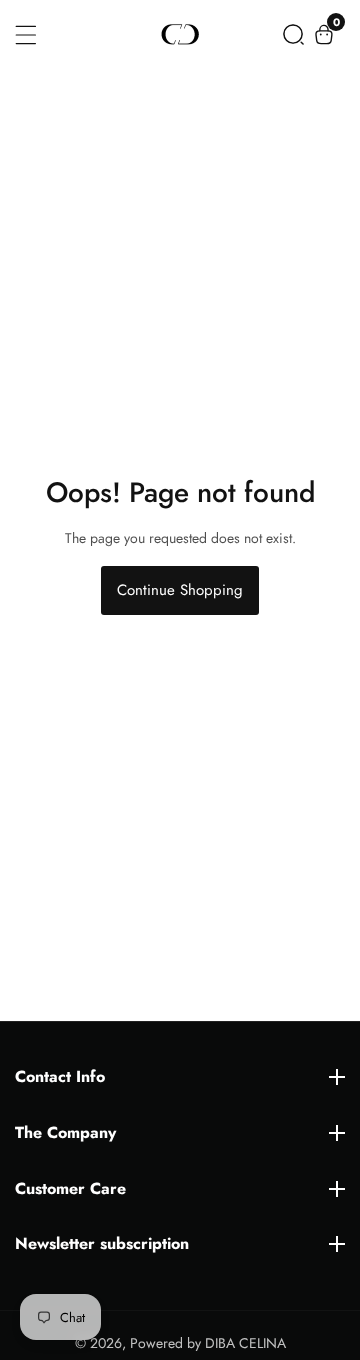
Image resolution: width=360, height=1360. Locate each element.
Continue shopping (180, 590)
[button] (293, 34)
